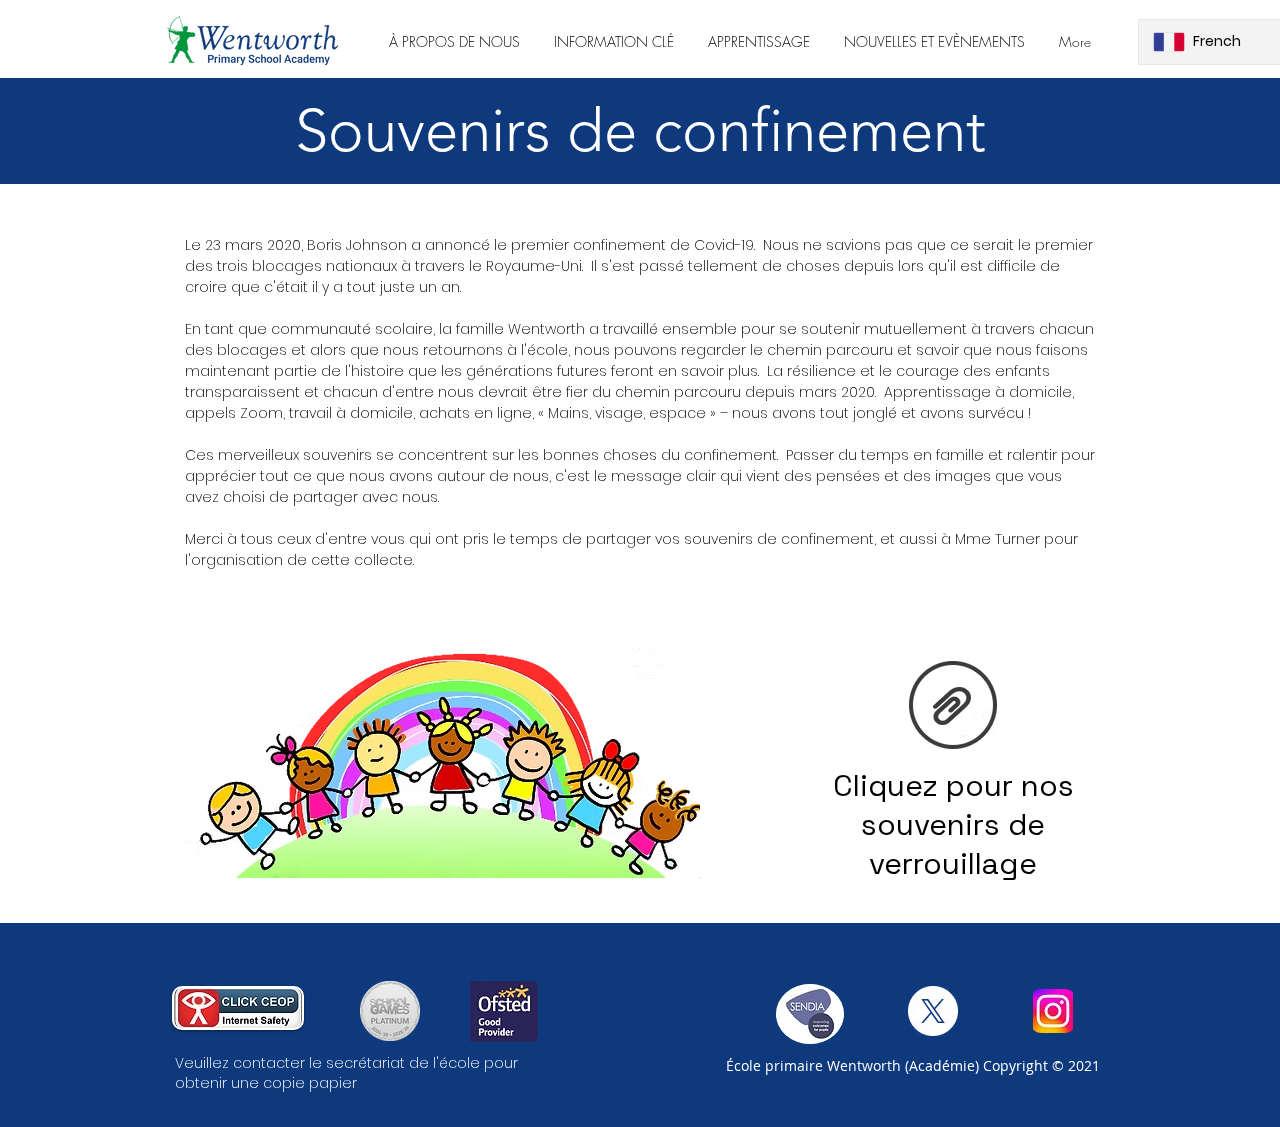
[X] (933, 1011)
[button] (454, 41)
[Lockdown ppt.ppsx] (953, 707)
